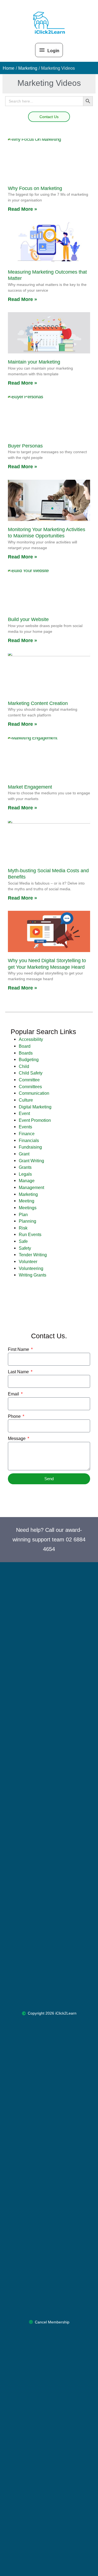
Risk (23, 1228)
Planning (27, 1221)
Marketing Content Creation (38, 703)
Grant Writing (31, 1161)
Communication (34, 1093)
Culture (26, 1100)
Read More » (22, 209)
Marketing (28, 1194)
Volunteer (28, 1261)
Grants (25, 1167)
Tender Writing (33, 1255)
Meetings (28, 1208)
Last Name (19, 1372)
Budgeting (29, 1059)
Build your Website (28, 619)
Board (25, 1046)
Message (17, 1438)
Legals (25, 1174)
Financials (29, 1140)
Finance (27, 1134)
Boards (26, 1053)
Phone (15, 1416)
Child (24, 1066)
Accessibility (31, 1039)
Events (25, 1127)
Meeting (27, 1201)
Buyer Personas (25, 446)
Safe (23, 1241)
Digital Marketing (35, 1107)
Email (14, 1394)
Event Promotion (35, 1120)
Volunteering (31, 1268)
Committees (30, 1087)
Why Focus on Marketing (35, 188)
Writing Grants (33, 1275)
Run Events (30, 1234)
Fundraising (30, 1147)
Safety (25, 1248)
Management (31, 1187)
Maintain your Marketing (34, 362)
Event (24, 1113)
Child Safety (31, 1073)
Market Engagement (30, 787)
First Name (19, 1349)
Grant (24, 1154)
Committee (29, 1080)
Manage (27, 1181)
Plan (23, 1214)
